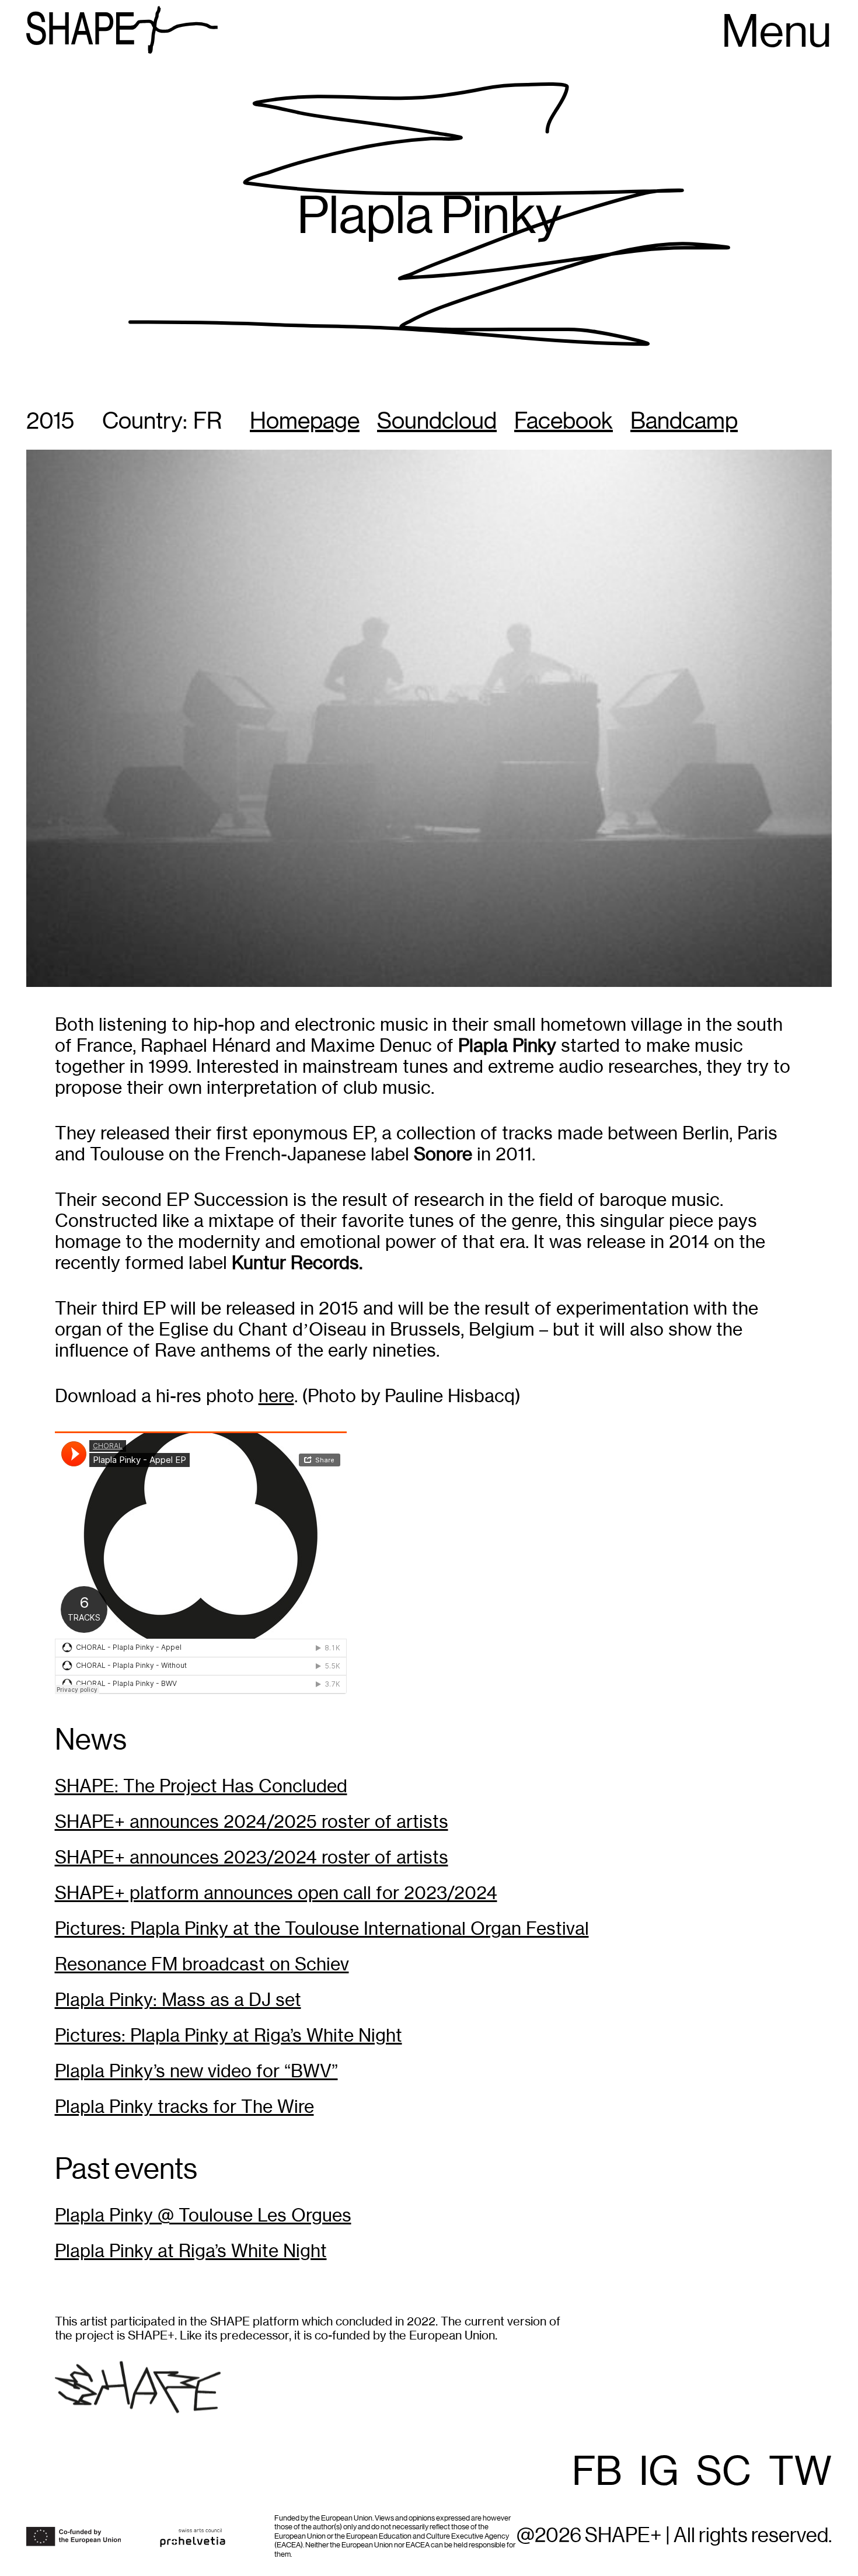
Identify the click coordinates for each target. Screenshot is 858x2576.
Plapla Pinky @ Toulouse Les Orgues (203, 2215)
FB (597, 2473)
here (276, 1396)
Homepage (305, 422)
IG (659, 2473)
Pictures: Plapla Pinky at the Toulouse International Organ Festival (322, 1929)
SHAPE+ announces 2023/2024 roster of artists (252, 1857)
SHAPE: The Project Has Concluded (201, 1786)
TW (800, 2473)
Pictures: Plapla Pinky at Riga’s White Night (229, 2036)
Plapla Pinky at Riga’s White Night (191, 2251)
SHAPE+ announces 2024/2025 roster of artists (252, 1822)
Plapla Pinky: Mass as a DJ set (178, 2000)
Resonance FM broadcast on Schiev (202, 1964)
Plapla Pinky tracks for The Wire (184, 2107)
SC (724, 2473)
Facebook (564, 422)
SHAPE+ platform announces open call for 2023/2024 (276, 1893)
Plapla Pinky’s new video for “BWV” (196, 2071)
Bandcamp (684, 422)
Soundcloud (437, 422)
